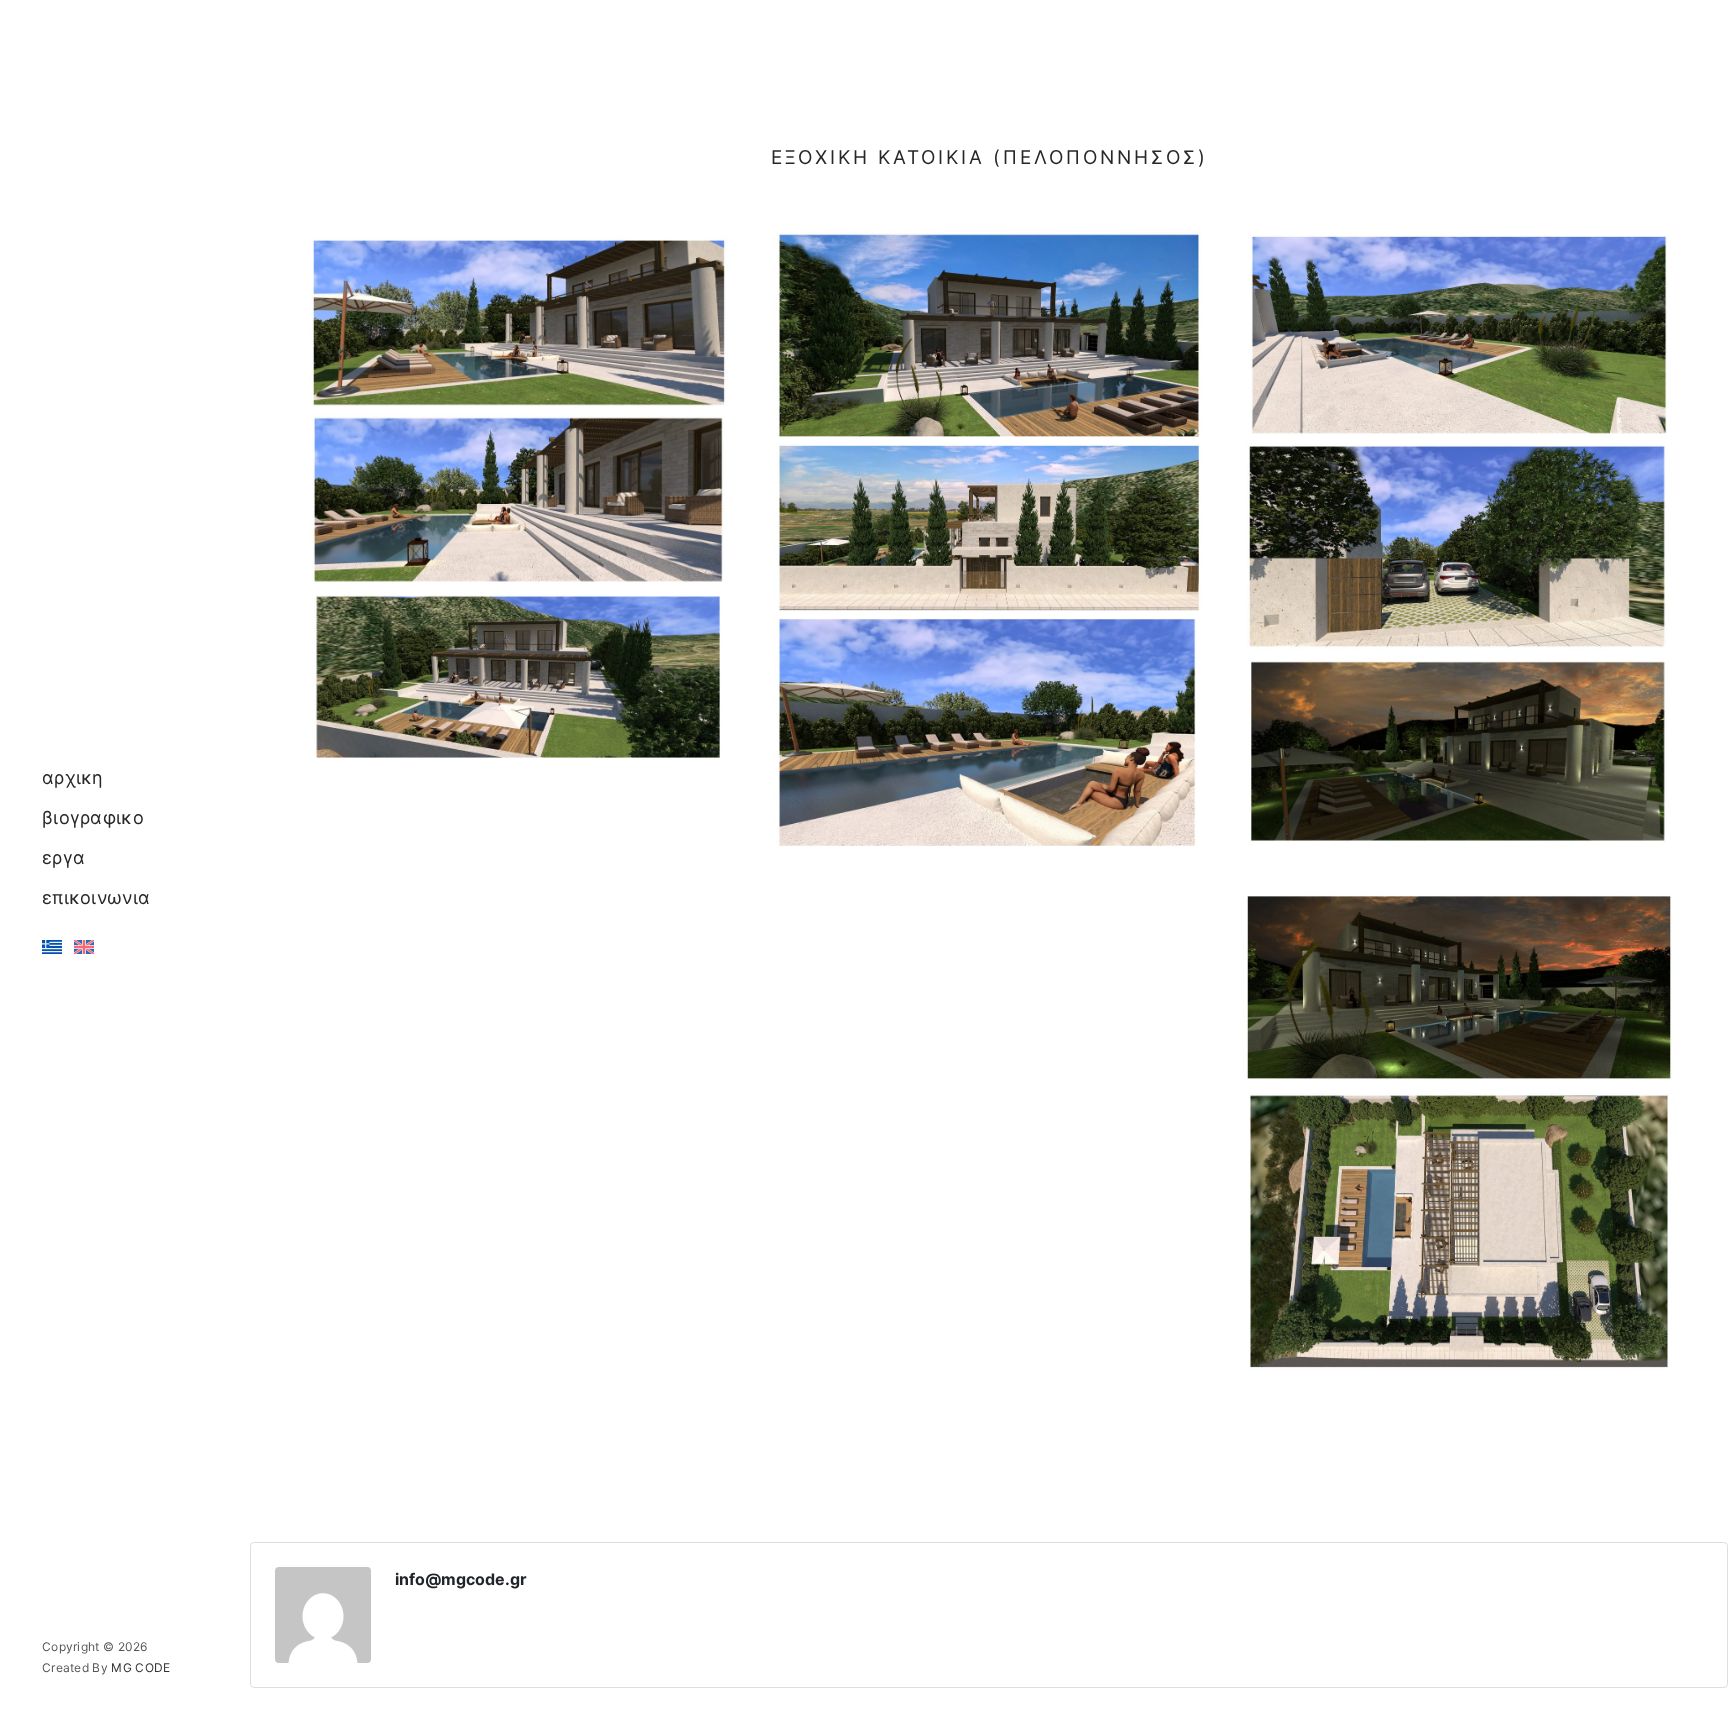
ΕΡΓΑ (63, 857)
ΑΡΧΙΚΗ (73, 777)
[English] (84, 946)
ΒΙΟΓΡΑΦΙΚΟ (93, 817)
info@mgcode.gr (461, 1579)
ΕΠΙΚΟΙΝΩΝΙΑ (96, 897)
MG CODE (140, 1667)
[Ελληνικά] (52, 946)
